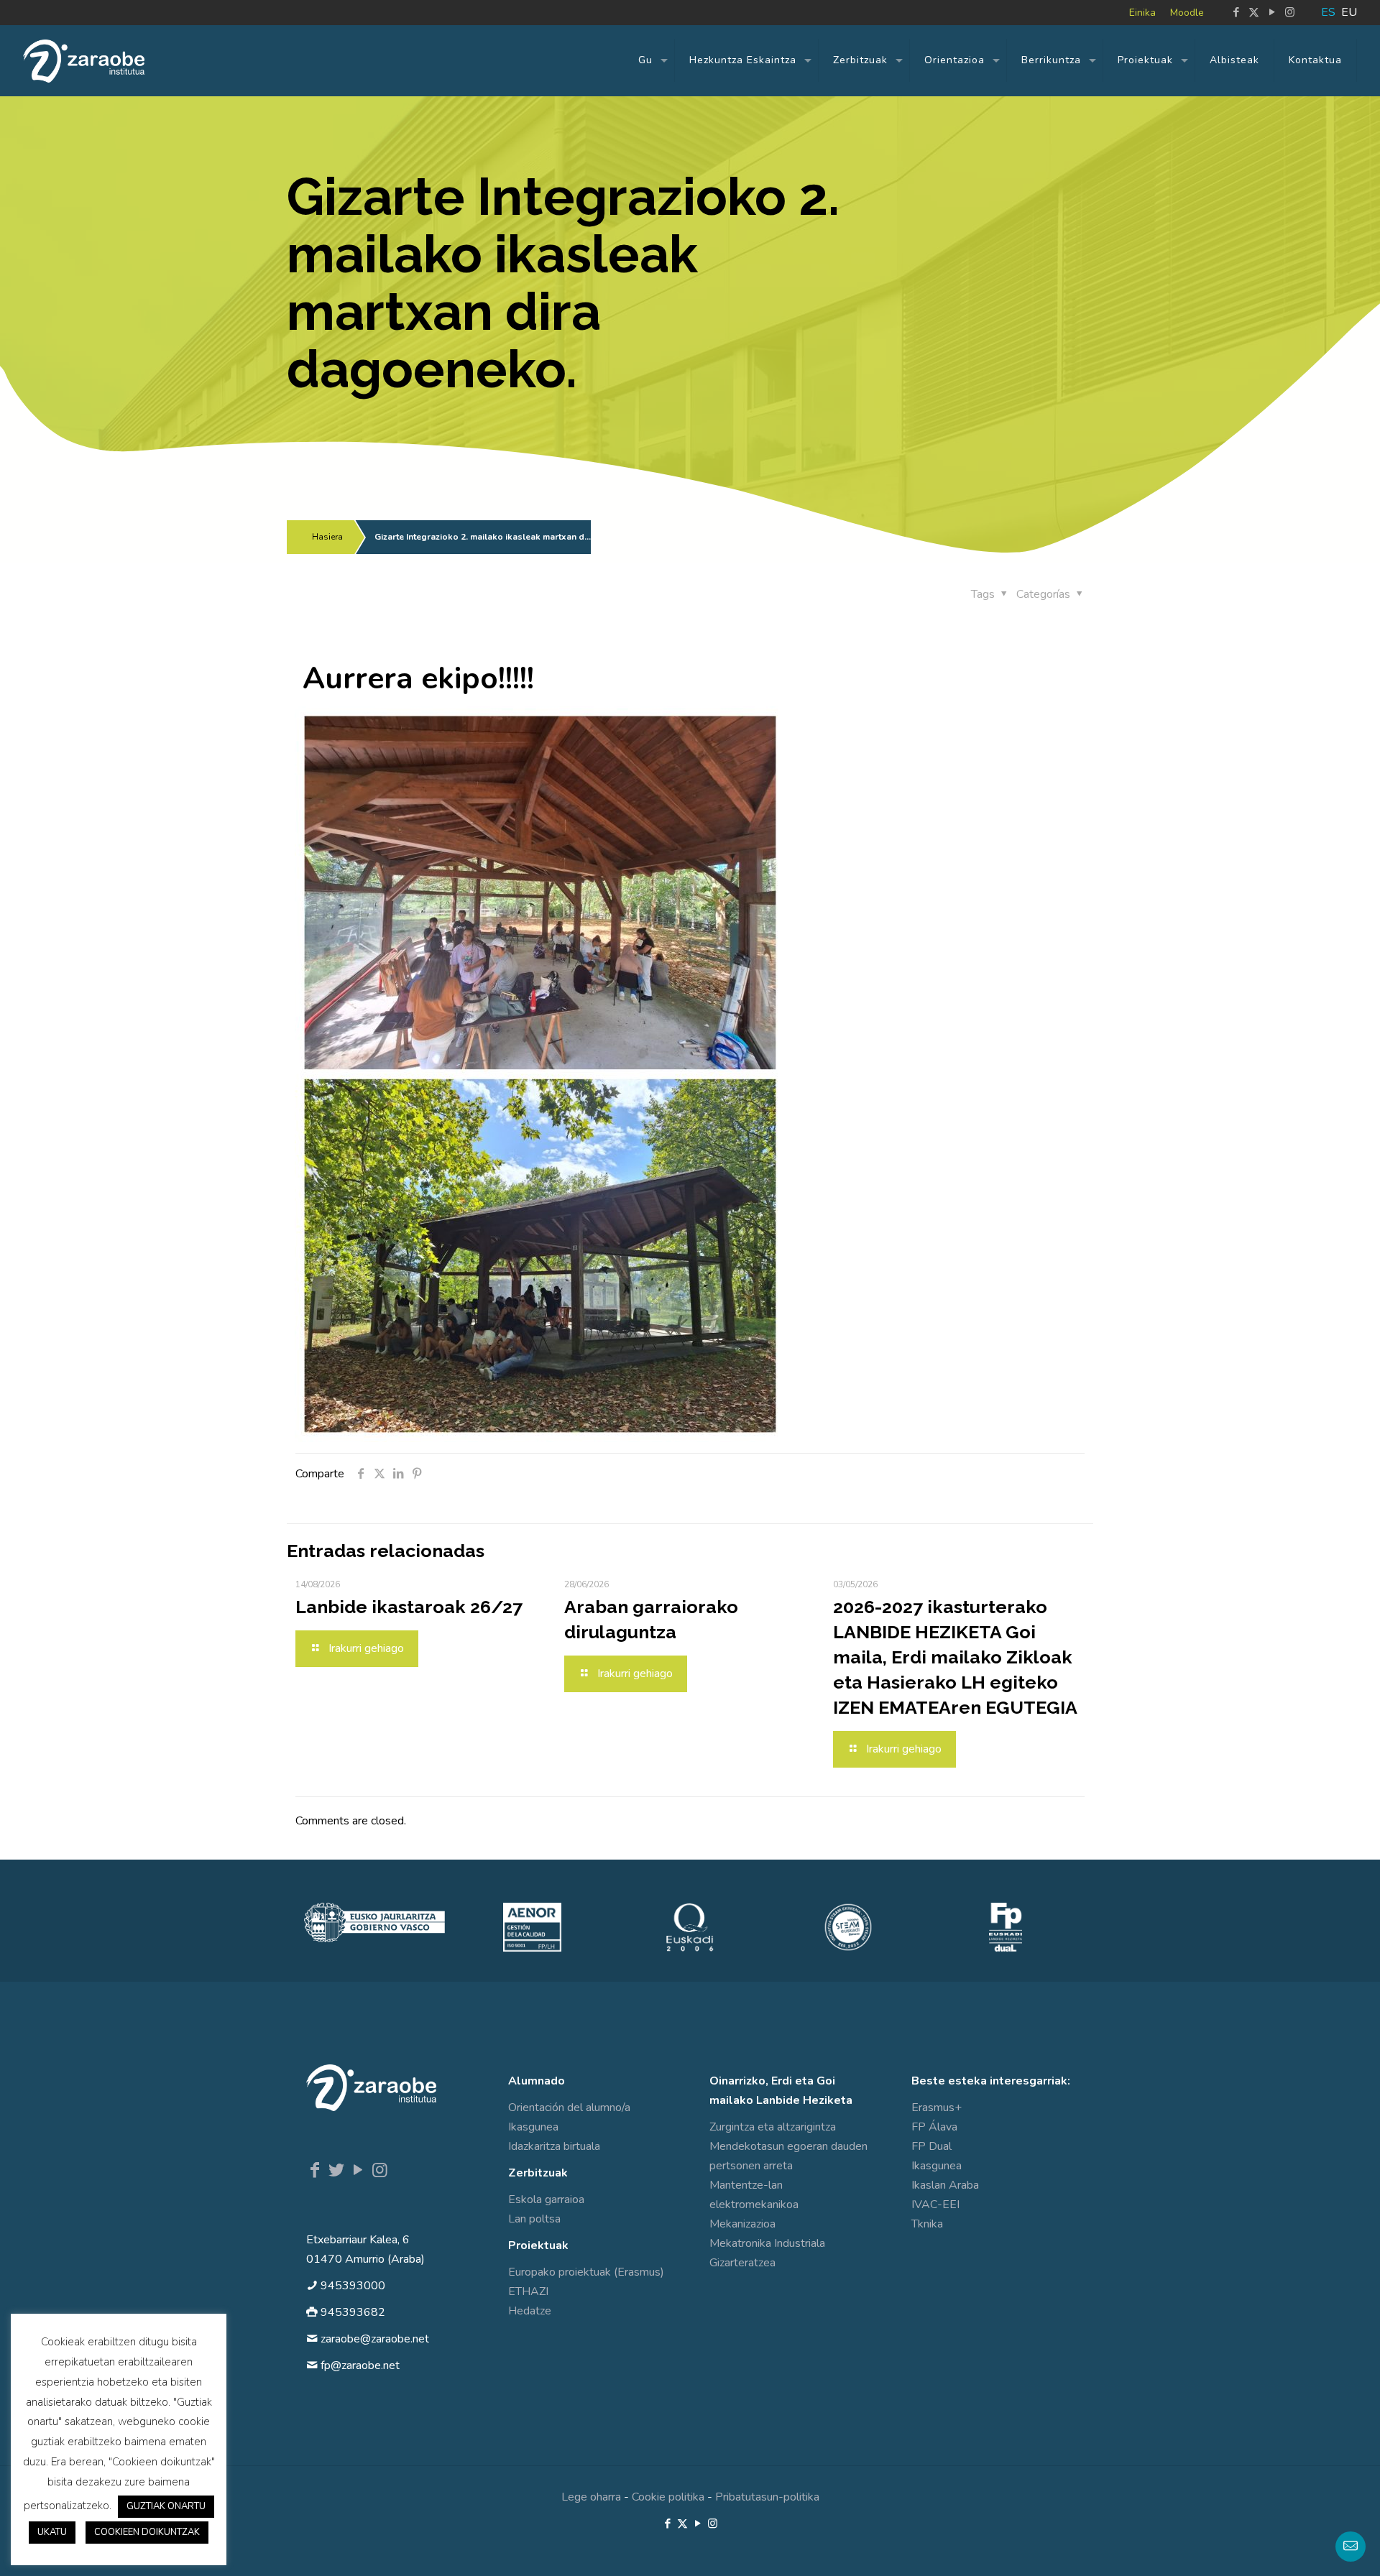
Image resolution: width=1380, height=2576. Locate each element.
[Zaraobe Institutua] (84, 60)
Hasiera (327, 537)
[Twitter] (336, 2170)
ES (1328, 12)
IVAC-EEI (935, 2205)
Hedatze (530, 2311)
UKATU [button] (52, 2532)
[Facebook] (315, 2170)
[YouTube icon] (1272, 12)
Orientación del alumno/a (569, 2108)
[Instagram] (379, 2170)
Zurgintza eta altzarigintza (773, 2127)
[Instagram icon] (1290, 12)
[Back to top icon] (1311, 2547)
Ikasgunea (533, 2127)
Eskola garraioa (546, 2199)
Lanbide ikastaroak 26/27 (409, 1607)
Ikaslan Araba (945, 2185)
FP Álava (934, 2127)
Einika (1142, 13)
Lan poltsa (534, 2219)
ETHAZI (528, 2291)
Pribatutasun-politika (767, 2497)
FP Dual (931, 2146)
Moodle (1187, 13)
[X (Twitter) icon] (1254, 12)
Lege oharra (591, 2497)
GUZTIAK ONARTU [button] (166, 2506)
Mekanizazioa (742, 2224)
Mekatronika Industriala (767, 2243)
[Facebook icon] (1236, 12)
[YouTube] (358, 2170)
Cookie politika (668, 2497)
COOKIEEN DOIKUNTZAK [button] (147, 2532)
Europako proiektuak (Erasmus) (586, 2272)
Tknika (927, 2224)
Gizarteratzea (742, 2263)
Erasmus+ (937, 2108)
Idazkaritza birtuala (554, 2146)
